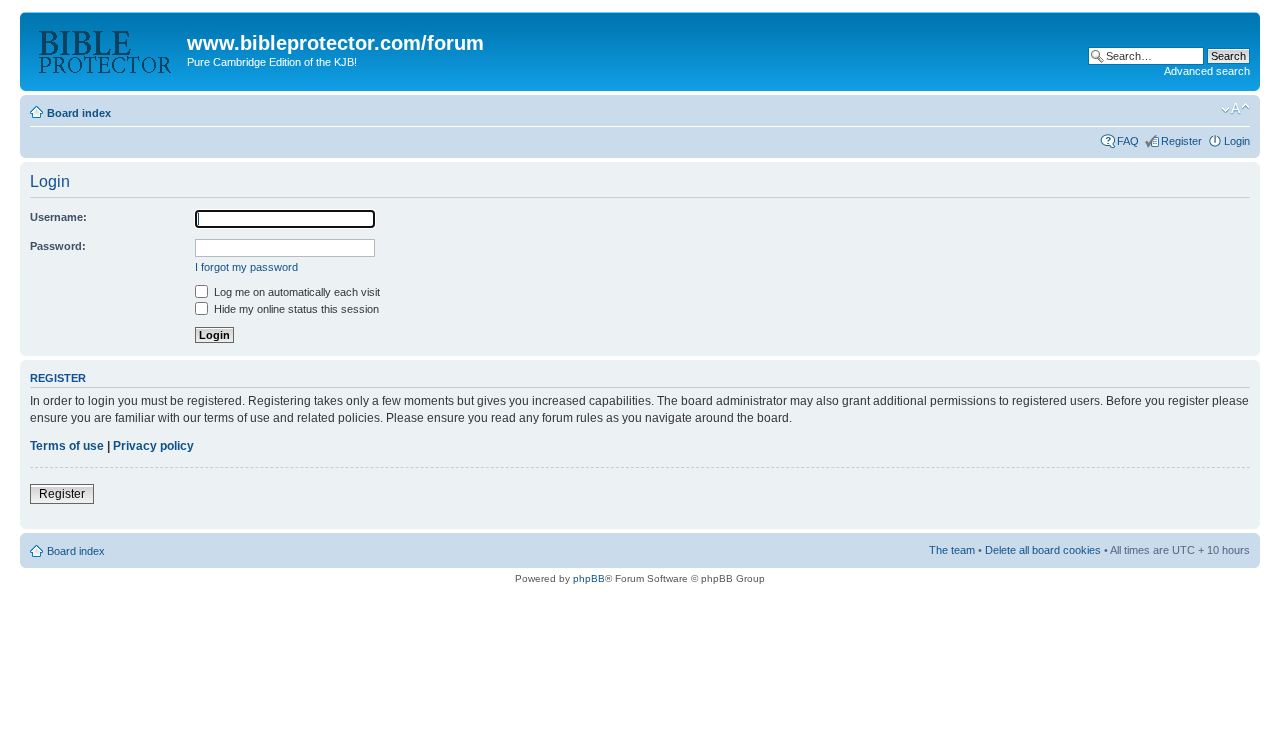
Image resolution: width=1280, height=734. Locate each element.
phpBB (589, 578)
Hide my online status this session (295, 309)
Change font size (1235, 109)
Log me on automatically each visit (295, 292)
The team (952, 550)
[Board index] (106, 49)
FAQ (1128, 141)
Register (1181, 141)
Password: (58, 246)
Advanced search (1207, 71)
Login (1237, 141)
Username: (58, 217)
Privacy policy (153, 446)
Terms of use (67, 446)
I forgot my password (246, 267)
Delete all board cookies (1043, 550)
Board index (79, 113)
